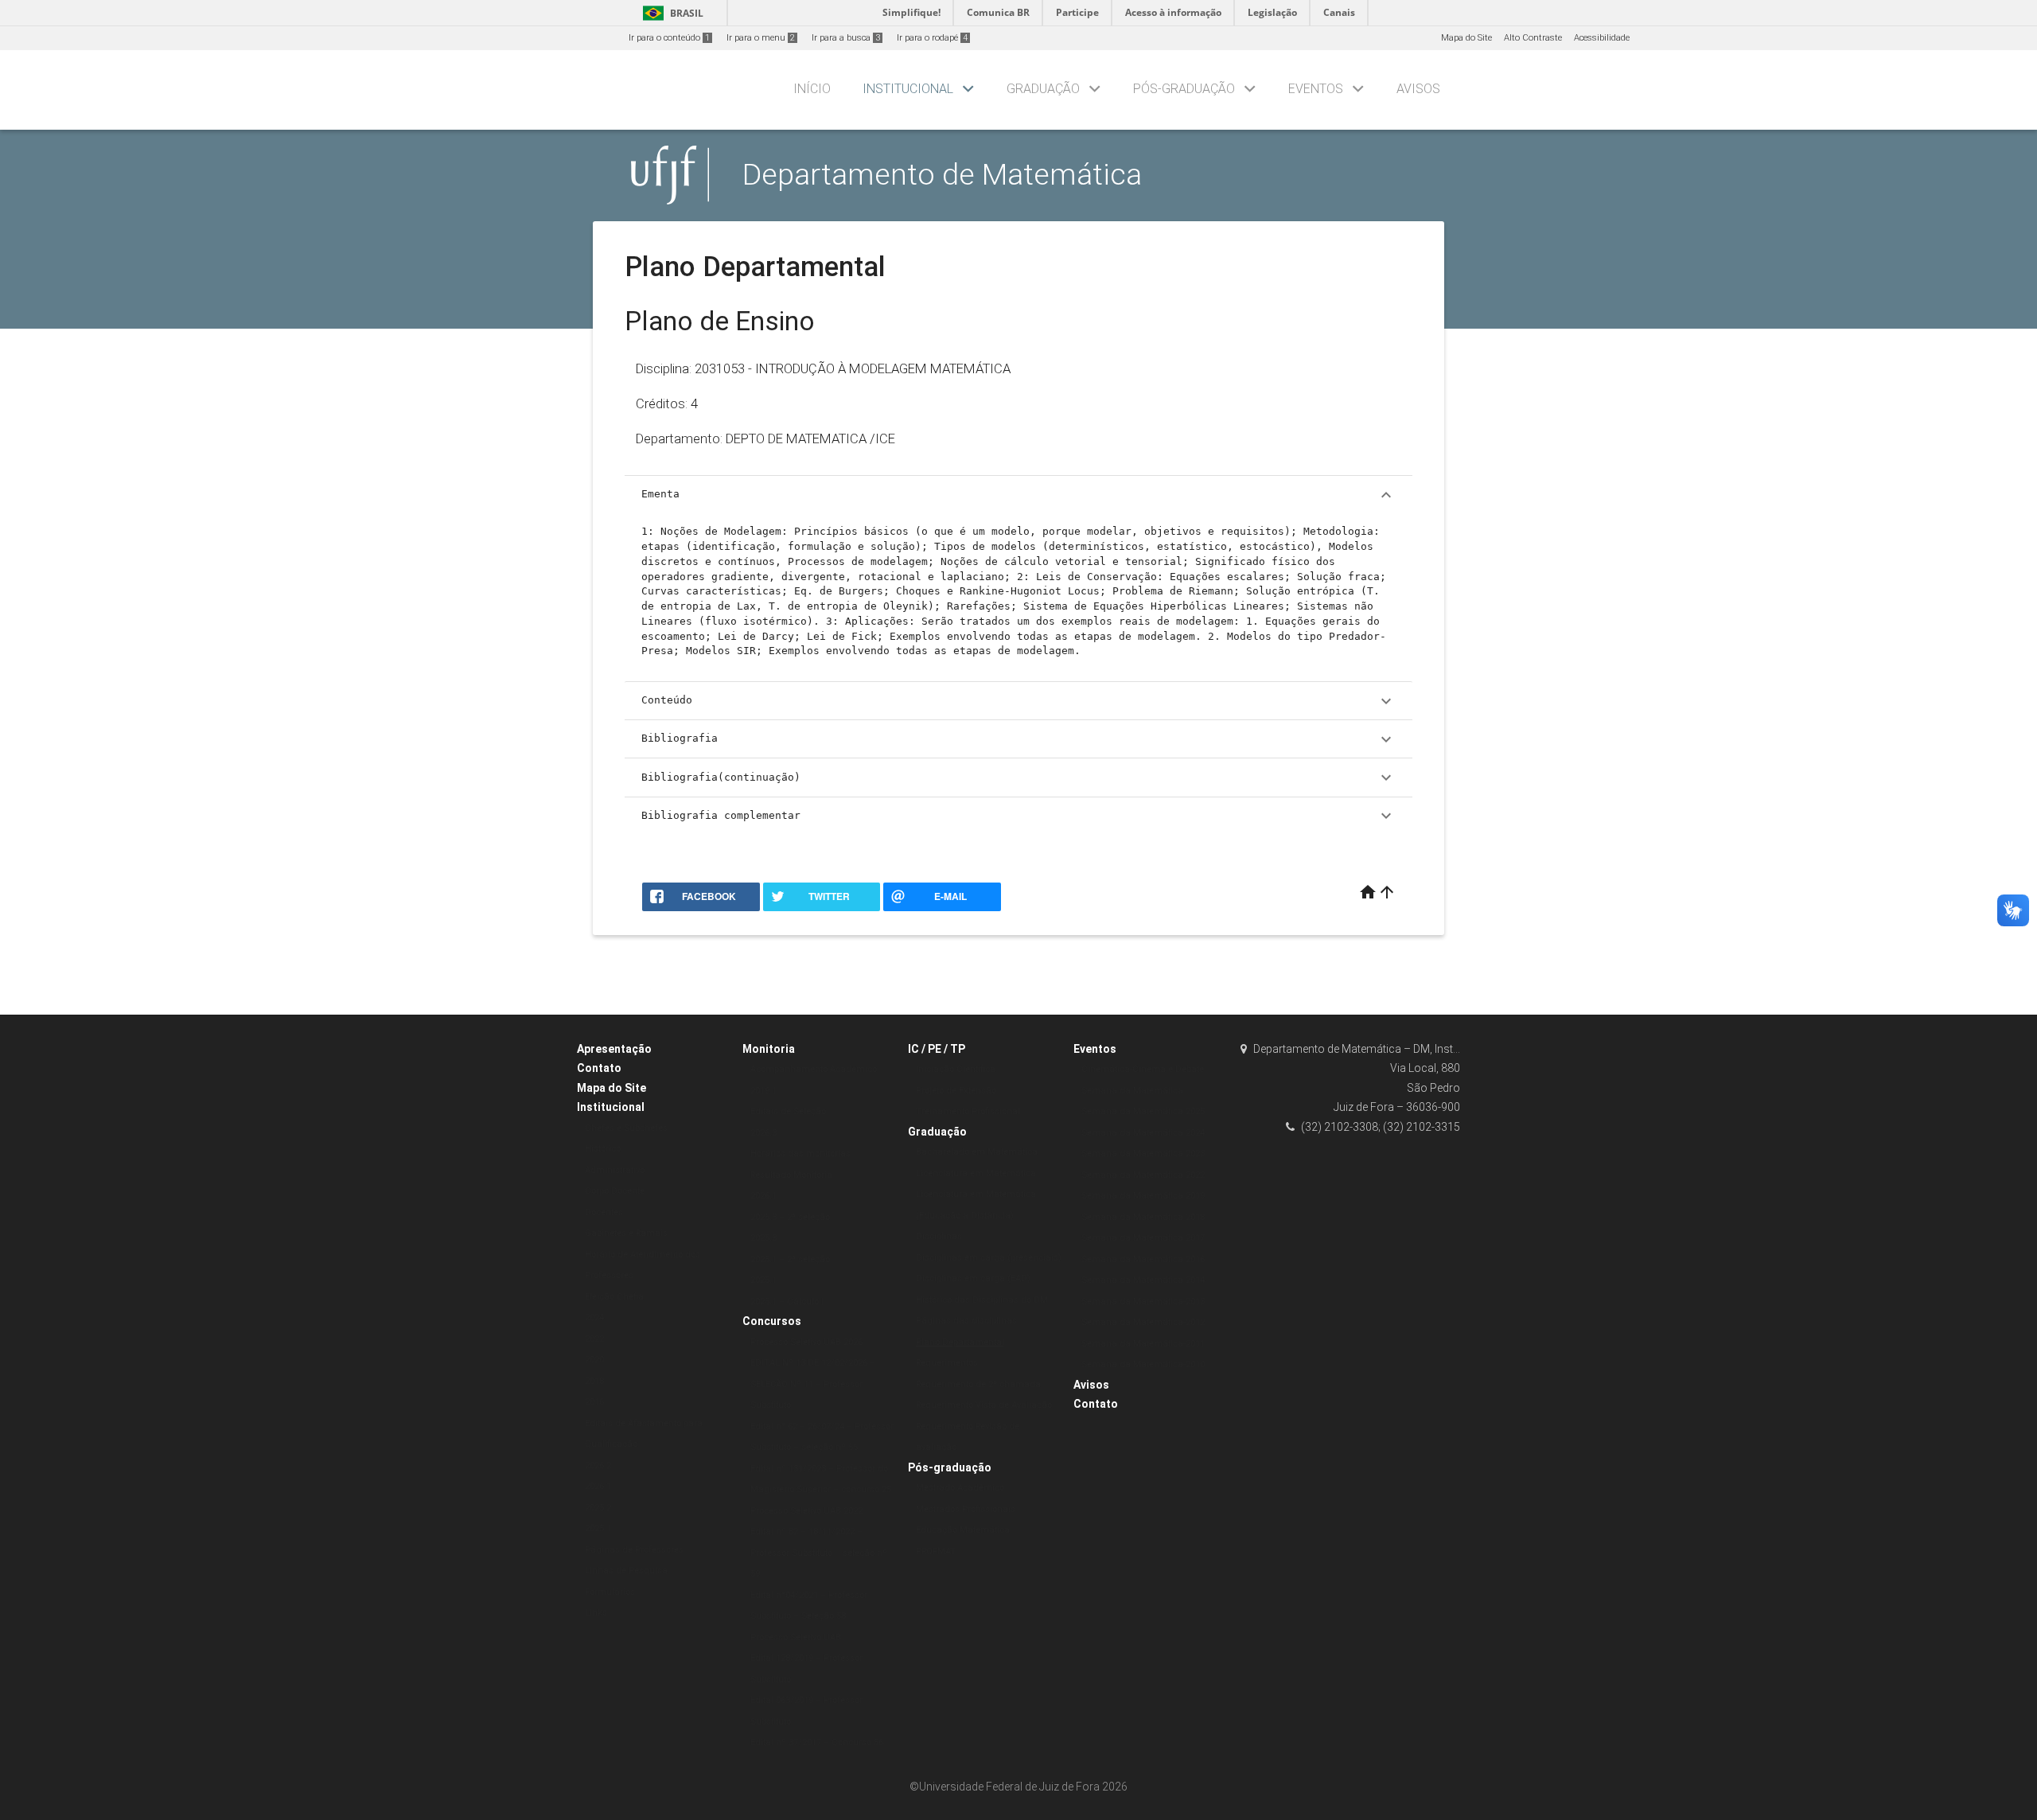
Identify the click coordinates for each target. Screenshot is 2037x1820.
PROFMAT (936, 1551)
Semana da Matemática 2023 (1143, 1154)
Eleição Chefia (614, 1297)
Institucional (908, 89)
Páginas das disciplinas (966, 1321)
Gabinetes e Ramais (626, 1233)
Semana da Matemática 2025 (1143, 1111)
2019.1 (763, 1091)
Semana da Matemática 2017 (1143, 1238)
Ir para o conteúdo (669, 38)
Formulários (610, 1592)
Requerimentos (947, 1363)
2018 (594, 1381)
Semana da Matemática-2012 (1143, 1322)
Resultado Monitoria (791, 1175)
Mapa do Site (1466, 38)
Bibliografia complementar (1018, 816)
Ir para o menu (761, 38)
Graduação (1043, 89)
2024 (594, 1317)
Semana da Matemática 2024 (1143, 1133)
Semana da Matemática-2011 (1143, 1344)
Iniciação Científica (956, 1069)
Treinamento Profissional (968, 1111)
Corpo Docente (615, 1191)
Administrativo (615, 1170)
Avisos (1418, 89)
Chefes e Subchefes (626, 1128)
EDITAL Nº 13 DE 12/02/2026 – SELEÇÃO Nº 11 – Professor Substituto (813, 1384)
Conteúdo (1018, 701)
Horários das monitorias (800, 1154)
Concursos (772, 1321)
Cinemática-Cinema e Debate (1143, 1069)
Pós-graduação (1184, 89)
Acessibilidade (1602, 38)
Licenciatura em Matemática (976, 1173)
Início (812, 89)
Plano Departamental (960, 1342)
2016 (594, 1402)
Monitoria (769, 1049)
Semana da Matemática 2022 (1143, 1175)
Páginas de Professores (634, 1550)
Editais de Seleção (788, 1111)
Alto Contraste (1533, 38)
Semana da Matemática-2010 (1143, 1364)
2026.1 (598, 1486)
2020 (594, 1360)
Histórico (603, 1149)
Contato (599, 1068)
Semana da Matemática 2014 (1143, 1280)
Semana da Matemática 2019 (1143, 1196)
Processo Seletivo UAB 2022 (806, 1511)
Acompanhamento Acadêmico (814, 1069)
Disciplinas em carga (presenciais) (989, 1258)
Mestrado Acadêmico (960, 1488)
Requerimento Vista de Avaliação (984, 1405)
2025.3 (763, 1238)
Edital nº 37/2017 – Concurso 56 (817, 1742)
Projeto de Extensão (956, 1091)
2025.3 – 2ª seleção (790, 1217)
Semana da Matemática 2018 (1143, 1217)
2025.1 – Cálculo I (787, 1302)
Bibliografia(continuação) (1018, 777)
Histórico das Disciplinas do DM (982, 1300)
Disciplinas (939, 1236)
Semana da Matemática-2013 (1143, 1302)
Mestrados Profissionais (966, 1509)
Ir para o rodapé (932, 38)
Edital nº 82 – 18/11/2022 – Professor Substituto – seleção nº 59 (819, 1553)
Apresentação (614, 1049)
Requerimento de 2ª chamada (978, 1384)
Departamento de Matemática (942, 174)
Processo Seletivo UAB (796, 1637)
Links (596, 1613)
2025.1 (598, 1528)
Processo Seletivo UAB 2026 (806, 1342)
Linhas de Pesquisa (626, 1571)
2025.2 (598, 1508)
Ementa (1018, 495)
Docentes (604, 1212)
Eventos (1316, 89)
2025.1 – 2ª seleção (790, 1259)
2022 (594, 1339)
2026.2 (598, 1465)
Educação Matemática (963, 1530)
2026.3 (763, 1133)
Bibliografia (1018, 739)
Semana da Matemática (1132, 1091)
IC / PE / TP (937, 1049)
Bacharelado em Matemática (977, 1152)
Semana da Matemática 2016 (1143, 1259)
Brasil (670, 13)
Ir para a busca (846, 38)
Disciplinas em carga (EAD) (973, 1278)
